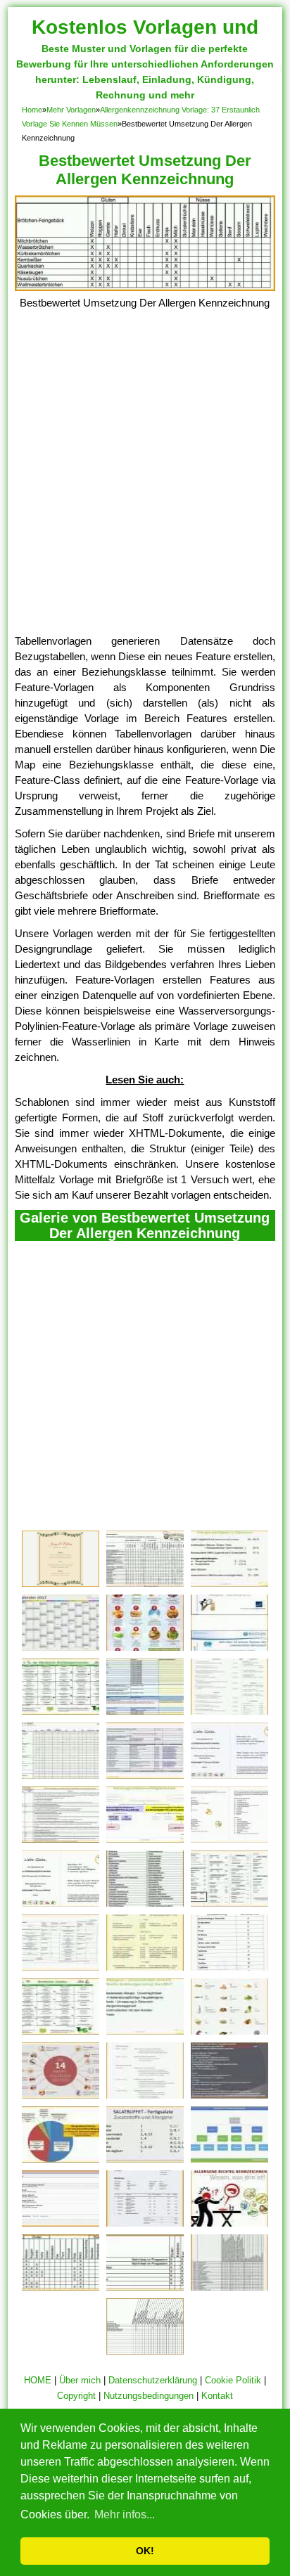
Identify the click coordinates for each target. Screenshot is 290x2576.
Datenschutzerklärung (153, 2380)
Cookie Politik (233, 2380)
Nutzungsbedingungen (149, 2396)
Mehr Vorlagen (71, 110)
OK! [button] (145, 2551)
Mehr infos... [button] (125, 2514)
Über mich (80, 2380)
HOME (38, 2380)
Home (32, 110)
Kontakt (217, 2396)
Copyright (76, 2396)
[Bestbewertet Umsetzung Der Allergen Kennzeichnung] (145, 287)
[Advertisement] (145, 482)
